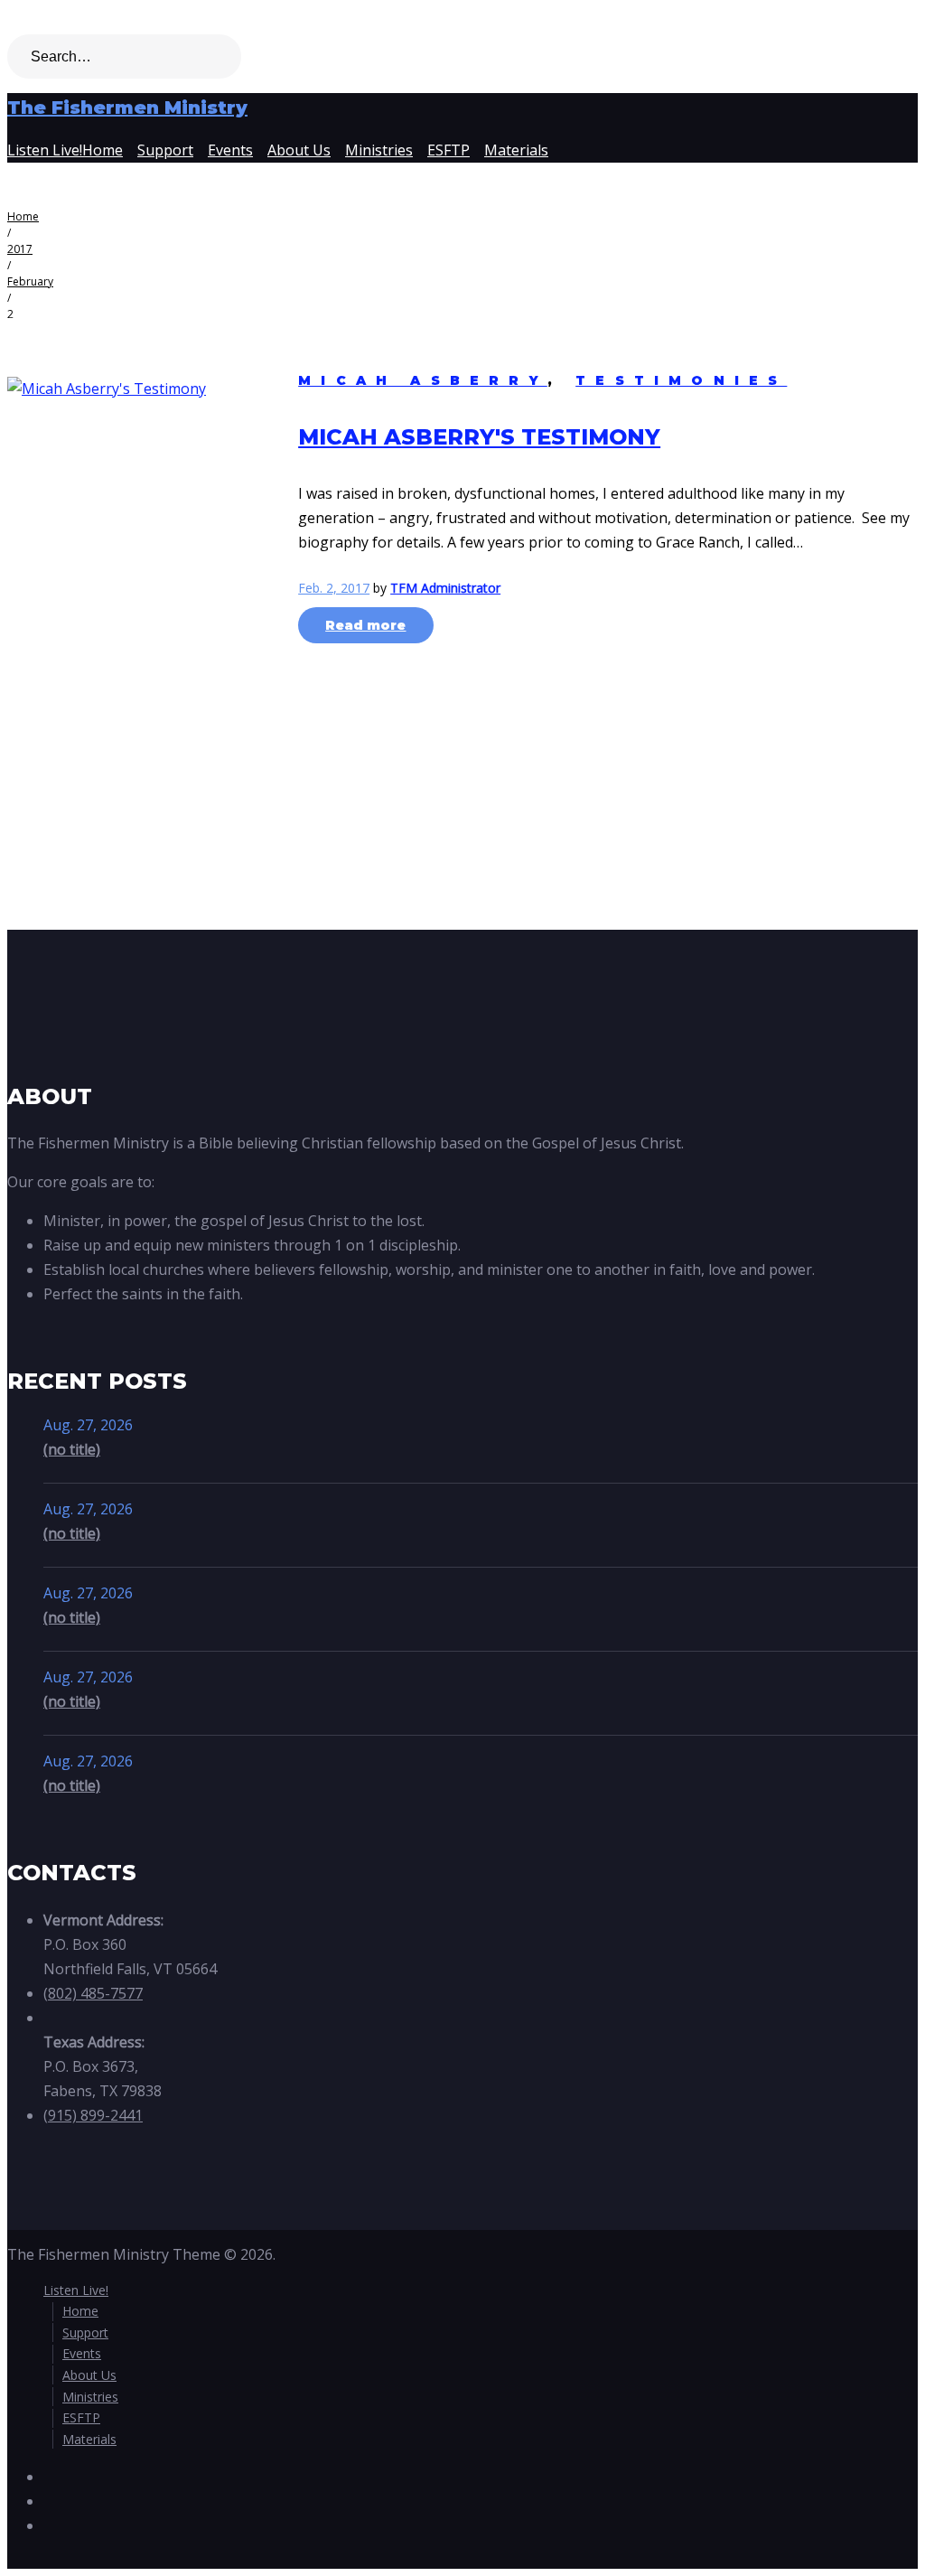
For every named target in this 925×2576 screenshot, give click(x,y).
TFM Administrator (445, 588)
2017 (20, 249)
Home (103, 150)
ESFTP (448, 150)
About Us (299, 150)
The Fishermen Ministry (127, 108)
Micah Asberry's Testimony (479, 437)
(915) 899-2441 (93, 2115)
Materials (516, 150)
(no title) (72, 1449)
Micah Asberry (423, 380)
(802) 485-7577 (93, 1993)
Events (230, 150)
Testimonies (681, 380)
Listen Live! (45, 150)
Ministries (379, 150)
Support (165, 150)
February (30, 281)
